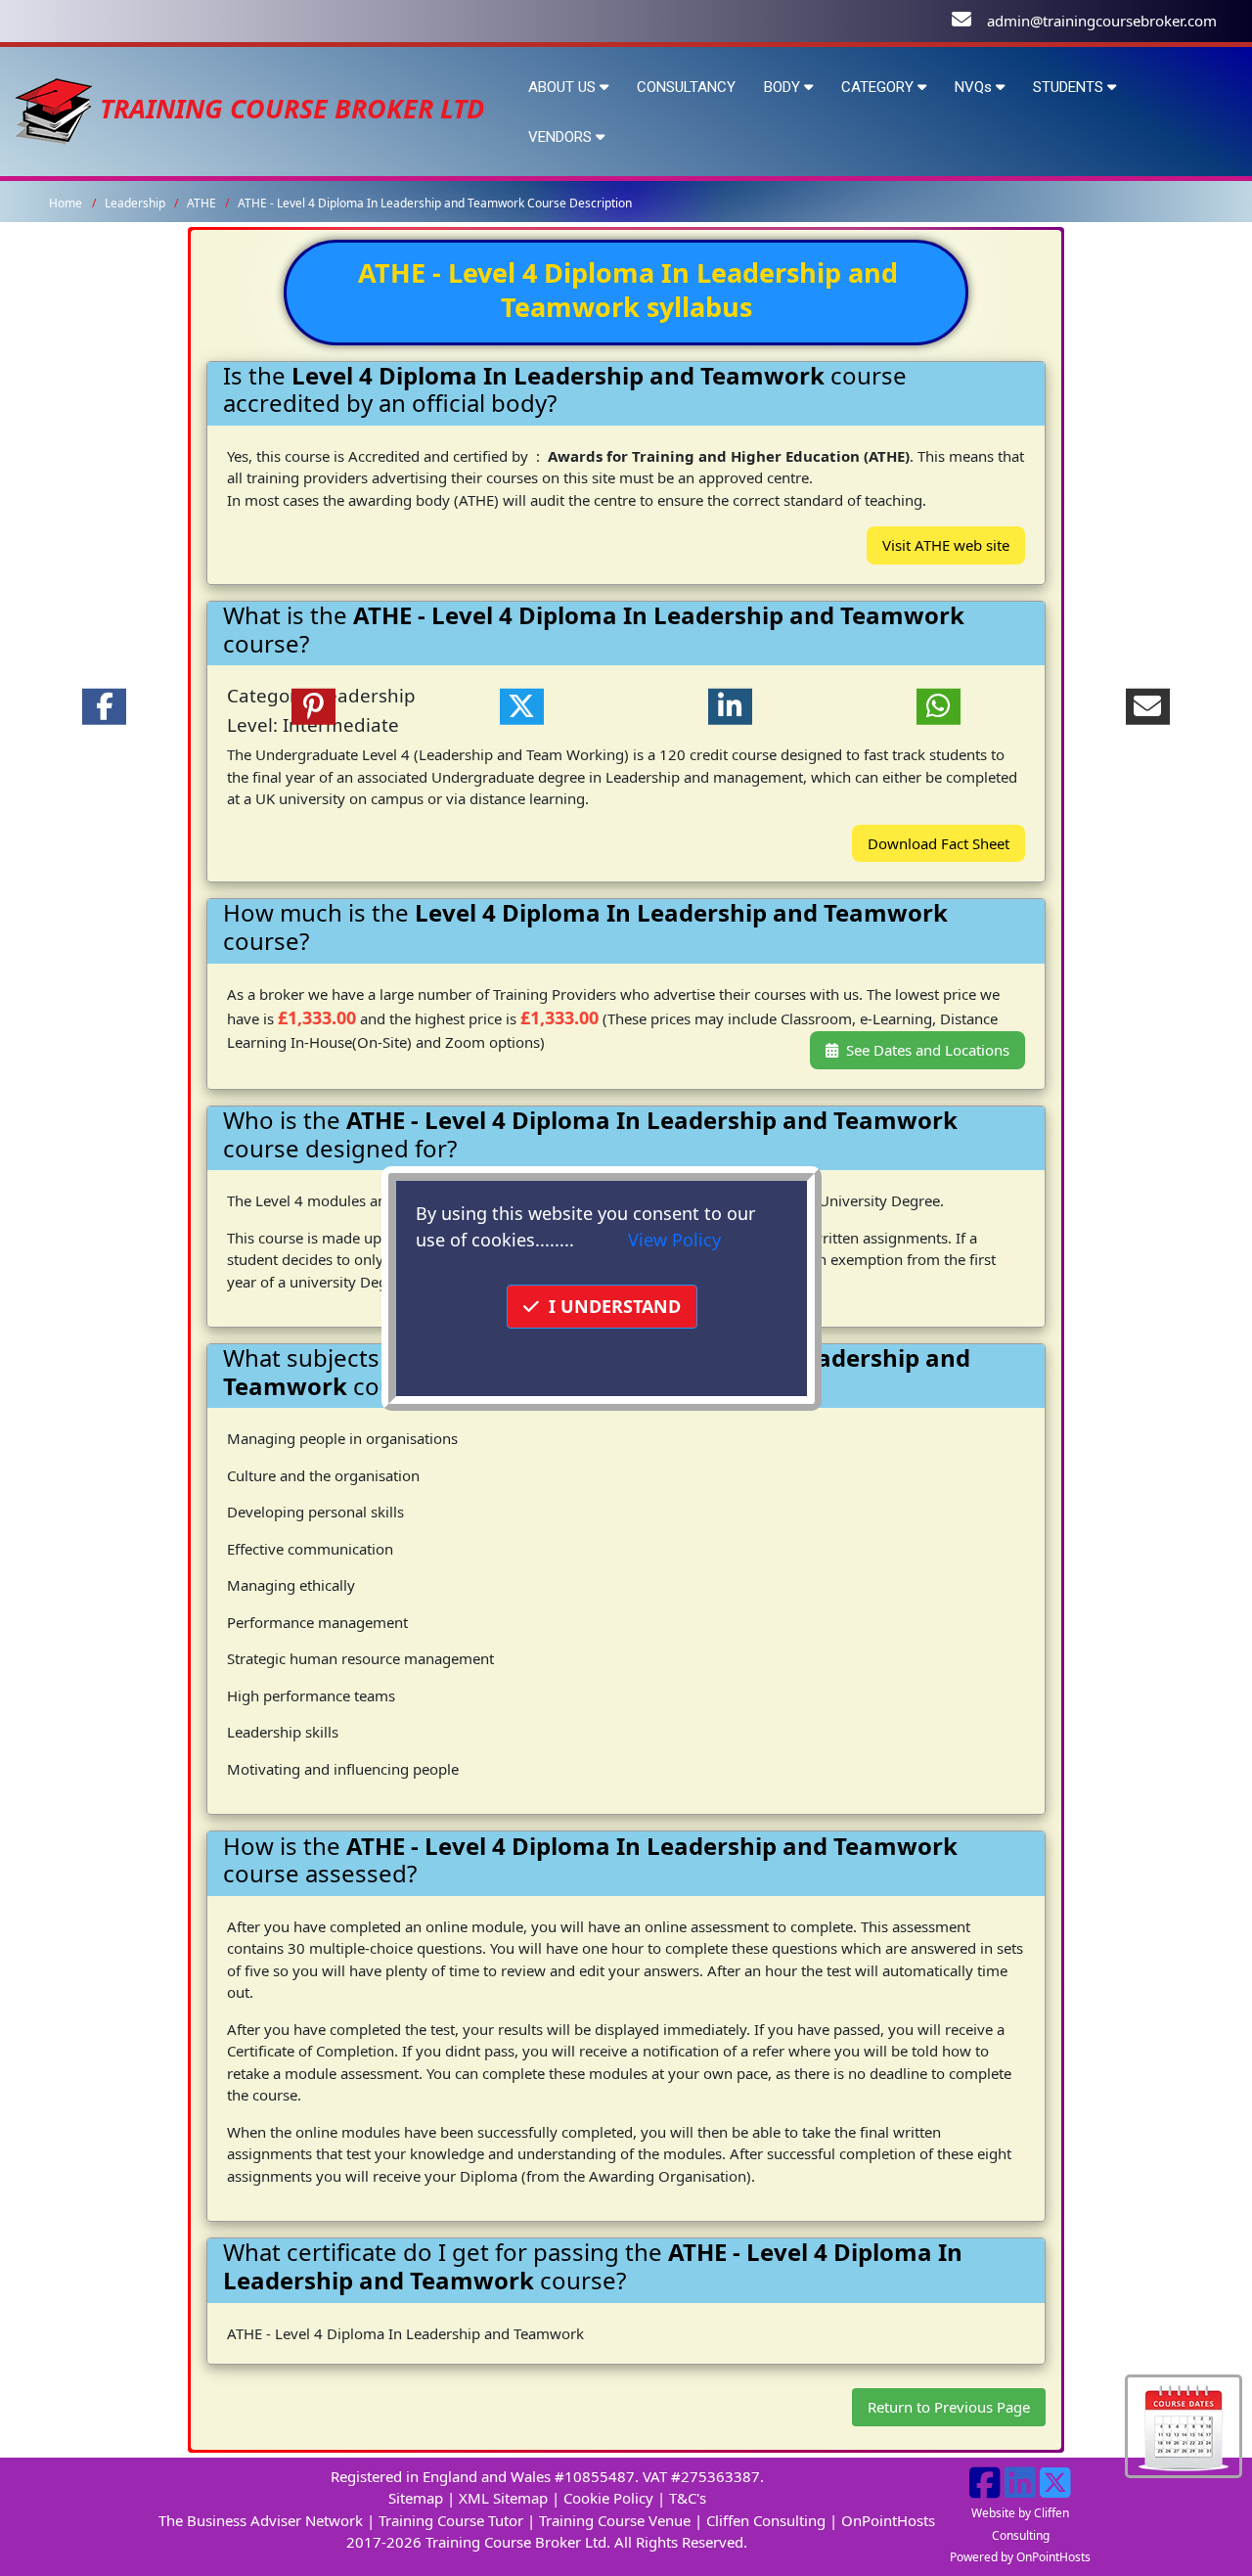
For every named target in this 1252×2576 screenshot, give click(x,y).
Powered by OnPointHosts (1020, 2557)
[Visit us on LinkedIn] (1020, 2490)
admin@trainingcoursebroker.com (1102, 21)
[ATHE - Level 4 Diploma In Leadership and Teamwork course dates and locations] (1184, 2424)
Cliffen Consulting (766, 2520)
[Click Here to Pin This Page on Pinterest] (313, 706)
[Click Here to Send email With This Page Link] (1148, 706)
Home (66, 203)
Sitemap (416, 2498)
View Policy (674, 1240)
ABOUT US (564, 87)
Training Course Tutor (451, 2520)
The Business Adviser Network (261, 2520)
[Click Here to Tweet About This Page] (522, 706)
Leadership (136, 203)
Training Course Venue (615, 2520)
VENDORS (562, 137)
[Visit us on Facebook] (985, 2490)
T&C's (688, 2498)
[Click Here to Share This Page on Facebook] (104, 706)
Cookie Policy (608, 2498)
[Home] (54, 108)
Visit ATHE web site (946, 545)
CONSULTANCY (686, 87)
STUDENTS (1070, 87)
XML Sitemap (503, 2498)
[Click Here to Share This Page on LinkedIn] (730, 706)
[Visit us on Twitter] (1055, 2490)
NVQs (975, 87)
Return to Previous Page (949, 2407)
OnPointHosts (888, 2520)
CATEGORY (879, 87)
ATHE (203, 203)
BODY (784, 87)
